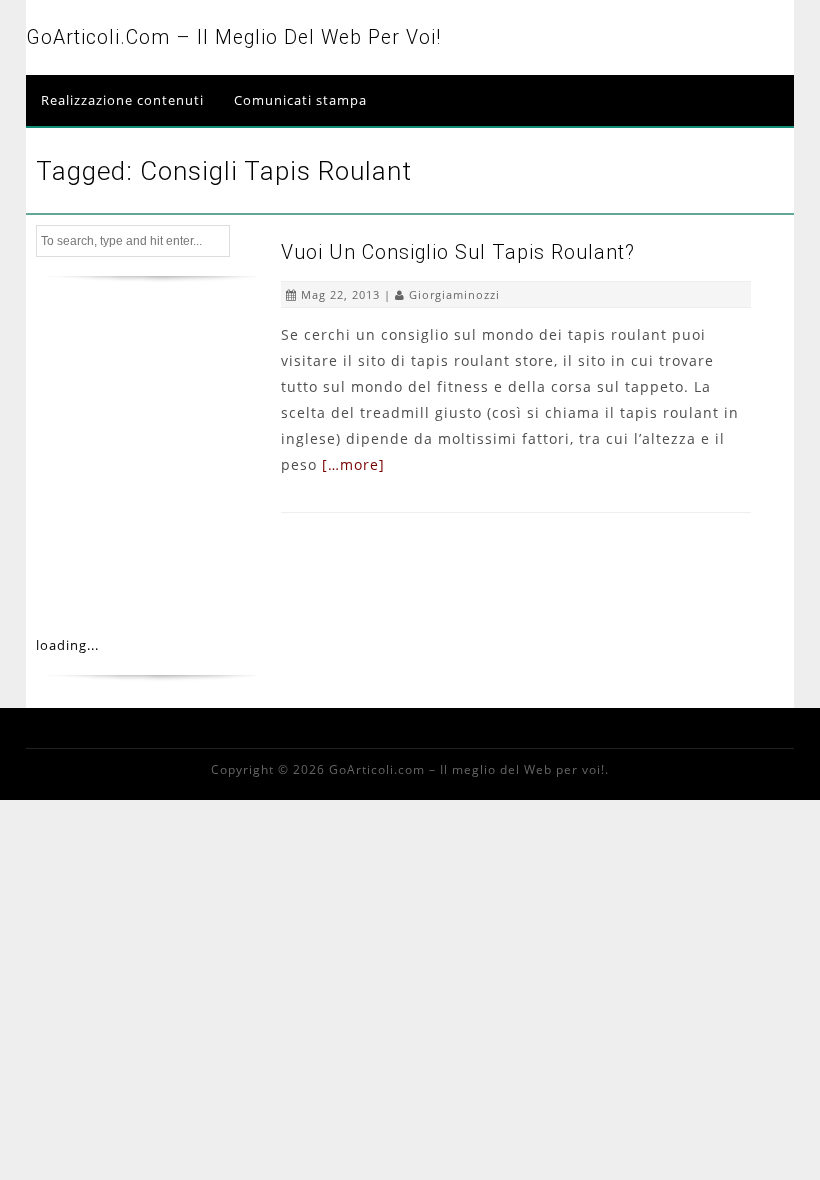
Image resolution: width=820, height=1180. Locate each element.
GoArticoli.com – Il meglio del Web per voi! (233, 37)
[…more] (353, 464)
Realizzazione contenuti (122, 100)
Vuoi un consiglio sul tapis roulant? (458, 252)
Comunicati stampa (300, 100)
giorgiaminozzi (454, 294)
